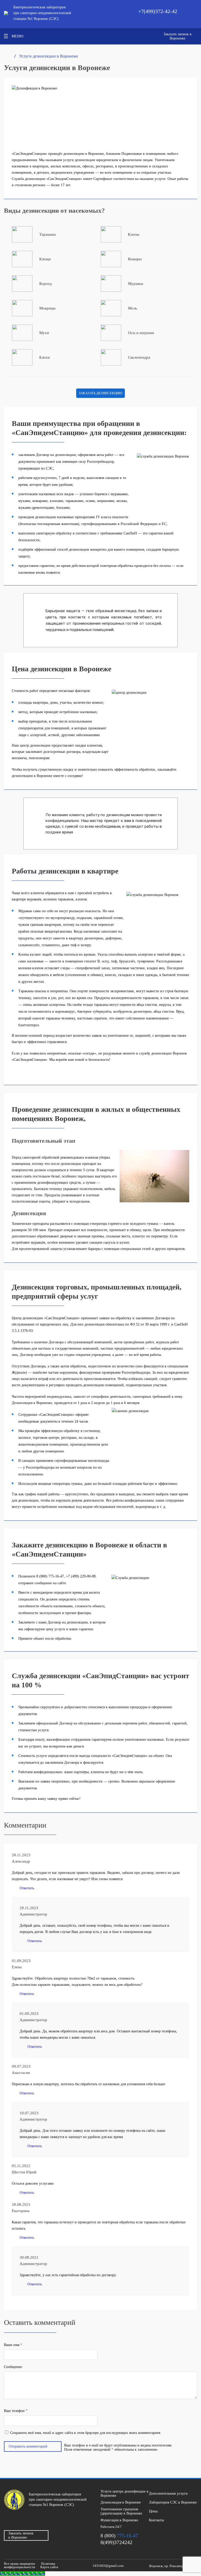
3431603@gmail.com (108, 2566)
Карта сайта (49, 2567)
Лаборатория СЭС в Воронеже (173, 2502)
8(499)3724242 (116, 2542)
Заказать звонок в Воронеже (178, 36)
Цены (153, 2511)
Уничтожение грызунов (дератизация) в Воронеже (121, 2511)
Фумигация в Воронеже (119, 2520)
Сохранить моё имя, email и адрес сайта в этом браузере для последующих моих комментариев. (86, 2433)
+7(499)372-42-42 (158, 11)
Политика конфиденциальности (30, 2565)
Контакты (156, 2520)
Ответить (27, 1888)
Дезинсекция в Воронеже (121, 2502)
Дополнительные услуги (168, 2493)
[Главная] (6, 56)
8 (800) (119, 2536)
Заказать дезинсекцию (100, 393)
